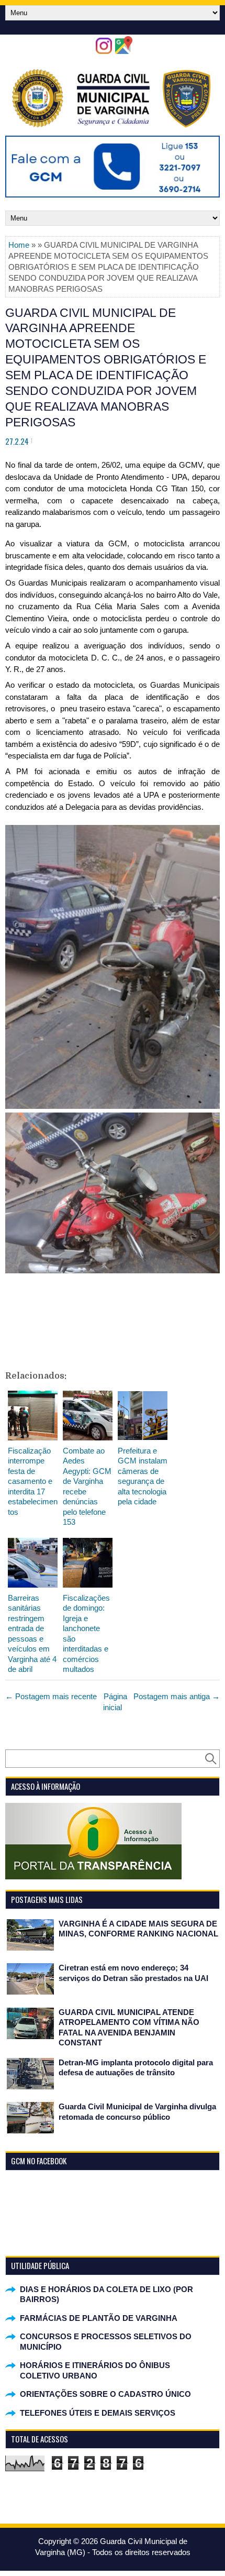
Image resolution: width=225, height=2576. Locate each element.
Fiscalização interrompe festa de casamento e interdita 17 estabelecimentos (33, 1481)
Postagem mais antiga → (177, 1696)
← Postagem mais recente (51, 1696)
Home (19, 245)
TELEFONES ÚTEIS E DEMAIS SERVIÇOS (98, 2413)
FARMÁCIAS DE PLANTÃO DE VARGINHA (99, 2318)
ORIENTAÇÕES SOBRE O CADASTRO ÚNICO (105, 2394)
